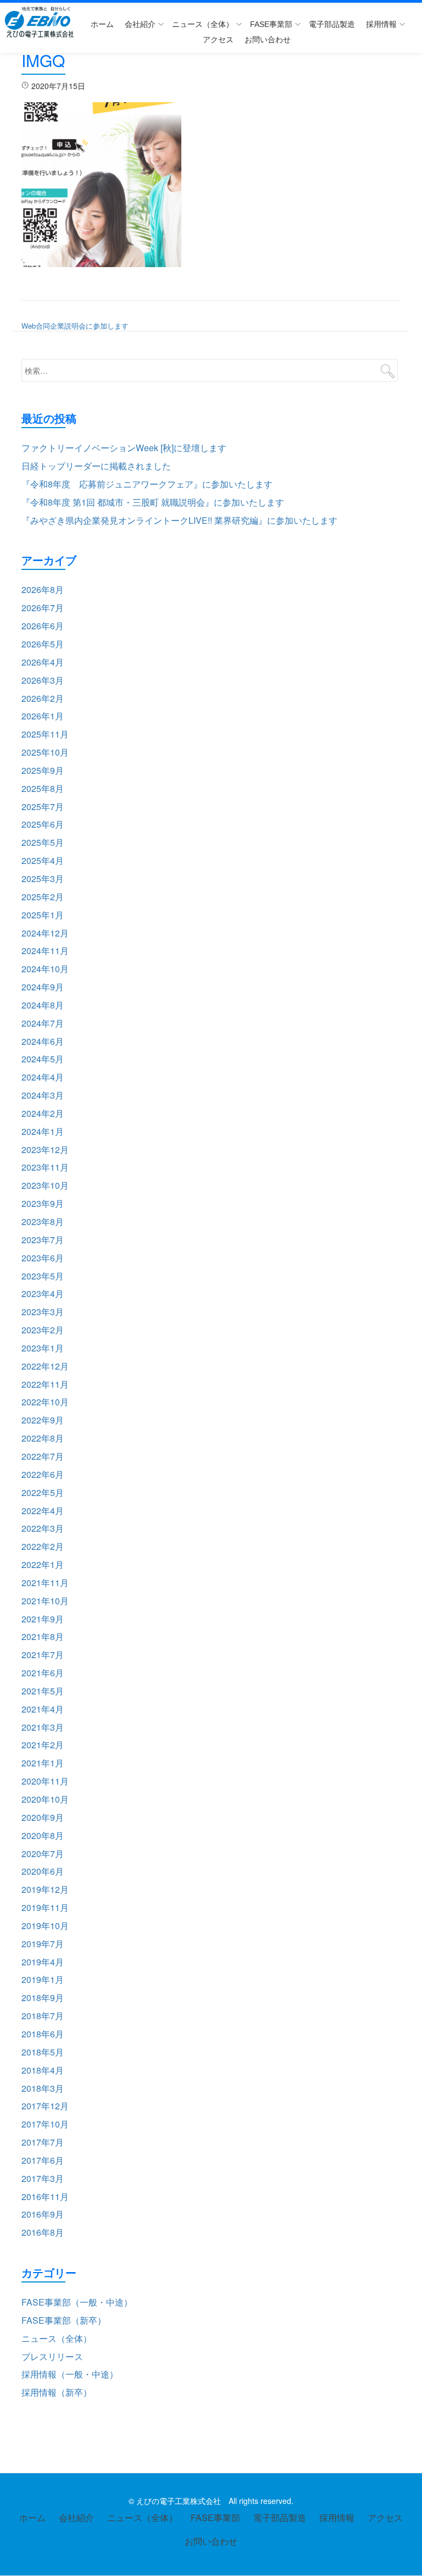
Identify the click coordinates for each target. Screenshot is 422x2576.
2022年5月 (43, 1492)
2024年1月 (43, 1131)
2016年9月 (43, 2214)
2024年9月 (43, 987)
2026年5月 (43, 644)
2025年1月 (43, 915)
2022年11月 (45, 1384)
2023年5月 (43, 1276)
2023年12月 (45, 1149)
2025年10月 (45, 752)
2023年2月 (43, 1330)
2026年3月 (43, 680)
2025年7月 (43, 807)
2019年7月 (43, 1944)
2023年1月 (43, 1348)
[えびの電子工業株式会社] (41, 22)
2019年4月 (43, 1962)
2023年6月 (43, 1258)
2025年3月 (43, 879)
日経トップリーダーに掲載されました (96, 466)
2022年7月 (43, 1456)
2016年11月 (45, 2196)
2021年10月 (45, 1601)
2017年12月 (45, 2106)
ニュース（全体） (203, 24)
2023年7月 (43, 1240)
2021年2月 (43, 1745)
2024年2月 (43, 1113)
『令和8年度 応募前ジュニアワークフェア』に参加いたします (147, 484)
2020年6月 (43, 1871)
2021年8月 (43, 1636)
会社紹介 (140, 24)
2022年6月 (43, 1474)
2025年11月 (45, 734)
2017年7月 (43, 2142)
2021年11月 (45, 1583)
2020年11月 (45, 1781)
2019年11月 (45, 1907)
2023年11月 (45, 1167)
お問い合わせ (268, 40)
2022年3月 (43, 1528)
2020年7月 (43, 1854)
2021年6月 (43, 1673)
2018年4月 (43, 2070)
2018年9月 (43, 1998)
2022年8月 (43, 1438)
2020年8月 (43, 1835)
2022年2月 (43, 1546)
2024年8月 (43, 1005)
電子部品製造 (332, 24)
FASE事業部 (271, 24)
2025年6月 (43, 824)
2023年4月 (43, 1293)
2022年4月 (43, 1511)
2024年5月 (43, 1059)
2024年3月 (43, 1095)
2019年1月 (43, 1979)
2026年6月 (43, 626)
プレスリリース (52, 2356)
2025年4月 (43, 860)
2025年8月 (43, 788)
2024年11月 (45, 951)
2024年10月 (45, 969)
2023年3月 (43, 1312)
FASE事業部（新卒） (64, 2320)
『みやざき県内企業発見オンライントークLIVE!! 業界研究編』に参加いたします (179, 520)
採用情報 (381, 24)
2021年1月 (43, 1763)
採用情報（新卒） (57, 2392)
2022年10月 (45, 1402)
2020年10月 (45, 1799)
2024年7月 (43, 1023)
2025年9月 (43, 770)
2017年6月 (43, 2160)
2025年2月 (43, 897)
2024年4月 (43, 1077)
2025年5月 (43, 842)
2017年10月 (45, 2124)
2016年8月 (43, 2232)
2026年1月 (43, 716)
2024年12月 (45, 933)
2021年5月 (43, 1691)
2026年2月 (43, 698)
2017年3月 (43, 2178)
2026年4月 (43, 662)
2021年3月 (43, 1727)
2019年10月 (45, 1926)
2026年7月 (43, 608)
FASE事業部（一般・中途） (77, 2302)
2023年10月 (45, 1185)
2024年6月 (43, 1041)
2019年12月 (45, 1889)
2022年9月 (43, 1420)
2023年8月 (43, 1221)
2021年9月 (43, 1619)
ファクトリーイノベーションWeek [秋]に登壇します (124, 448)
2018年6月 (43, 2034)
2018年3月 (43, 2088)
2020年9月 (43, 1817)
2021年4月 (43, 1709)
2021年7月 (43, 1655)
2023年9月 (43, 1203)
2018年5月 (43, 2052)
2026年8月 (43, 589)
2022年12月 (45, 1366)
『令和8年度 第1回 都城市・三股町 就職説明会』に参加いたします (153, 502)
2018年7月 (43, 2016)
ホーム (102, 24)
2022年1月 (43, 1564)
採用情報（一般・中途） (70, 2374)
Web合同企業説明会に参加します (75, 326)
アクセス (218, 40)
